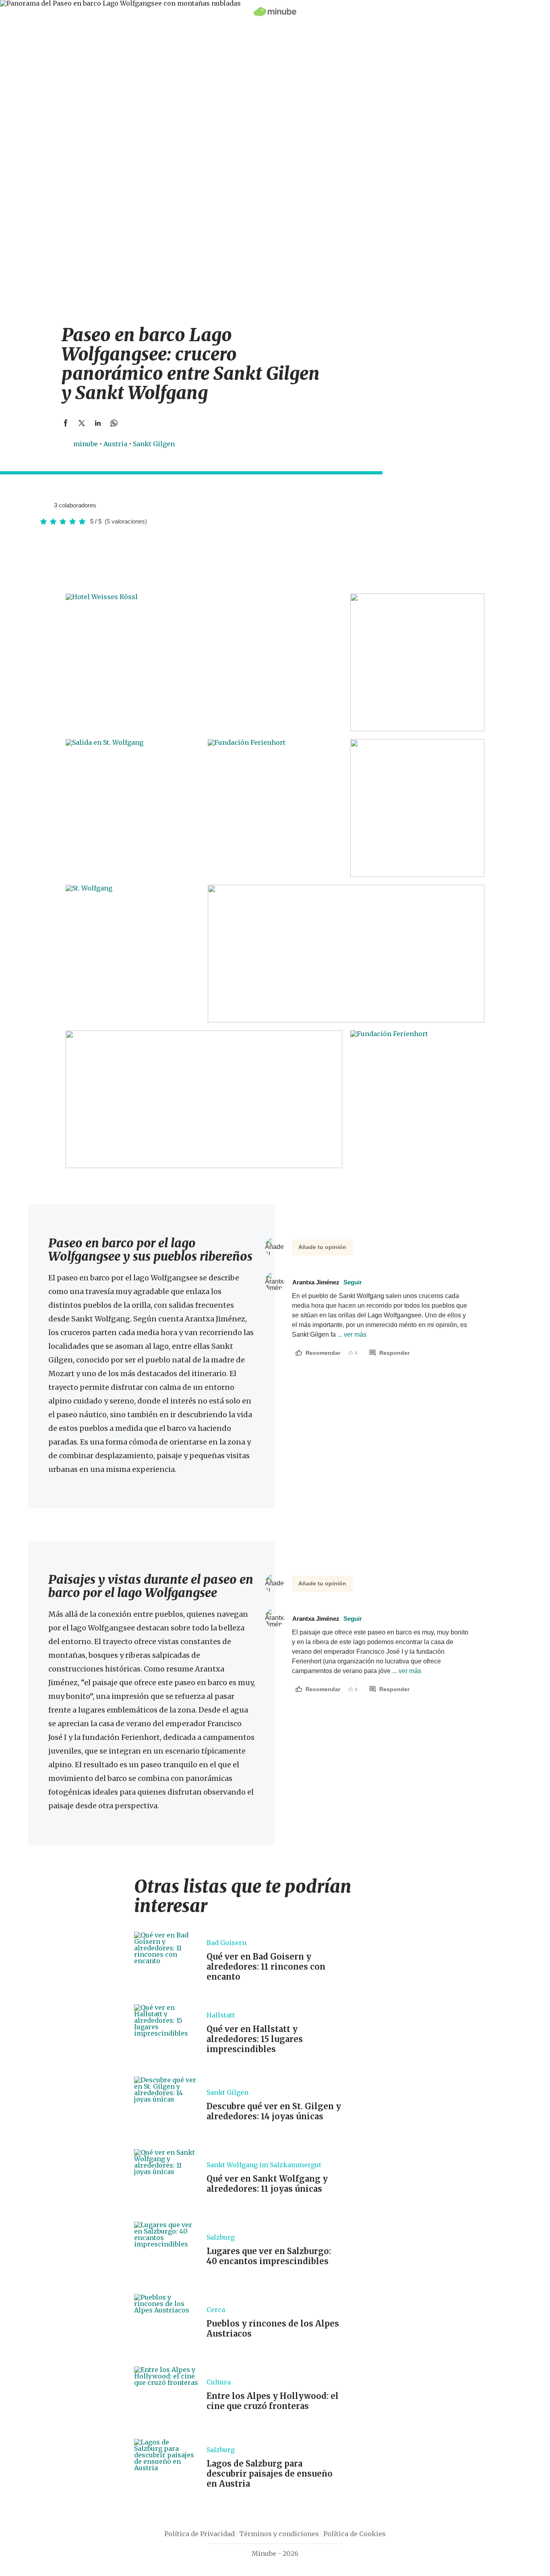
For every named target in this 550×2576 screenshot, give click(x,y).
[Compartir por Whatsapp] (114, 423)
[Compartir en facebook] (66, 423)
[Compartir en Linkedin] (98, 423)
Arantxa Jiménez (327, 1282)
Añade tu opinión (322, 1247)
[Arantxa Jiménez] (45, 505)
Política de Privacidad (200, 2534)
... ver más (351, 1334)
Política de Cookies (355, 2534)
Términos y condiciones (279, 2534)
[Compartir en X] (82, 423)
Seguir (353, 1282)
